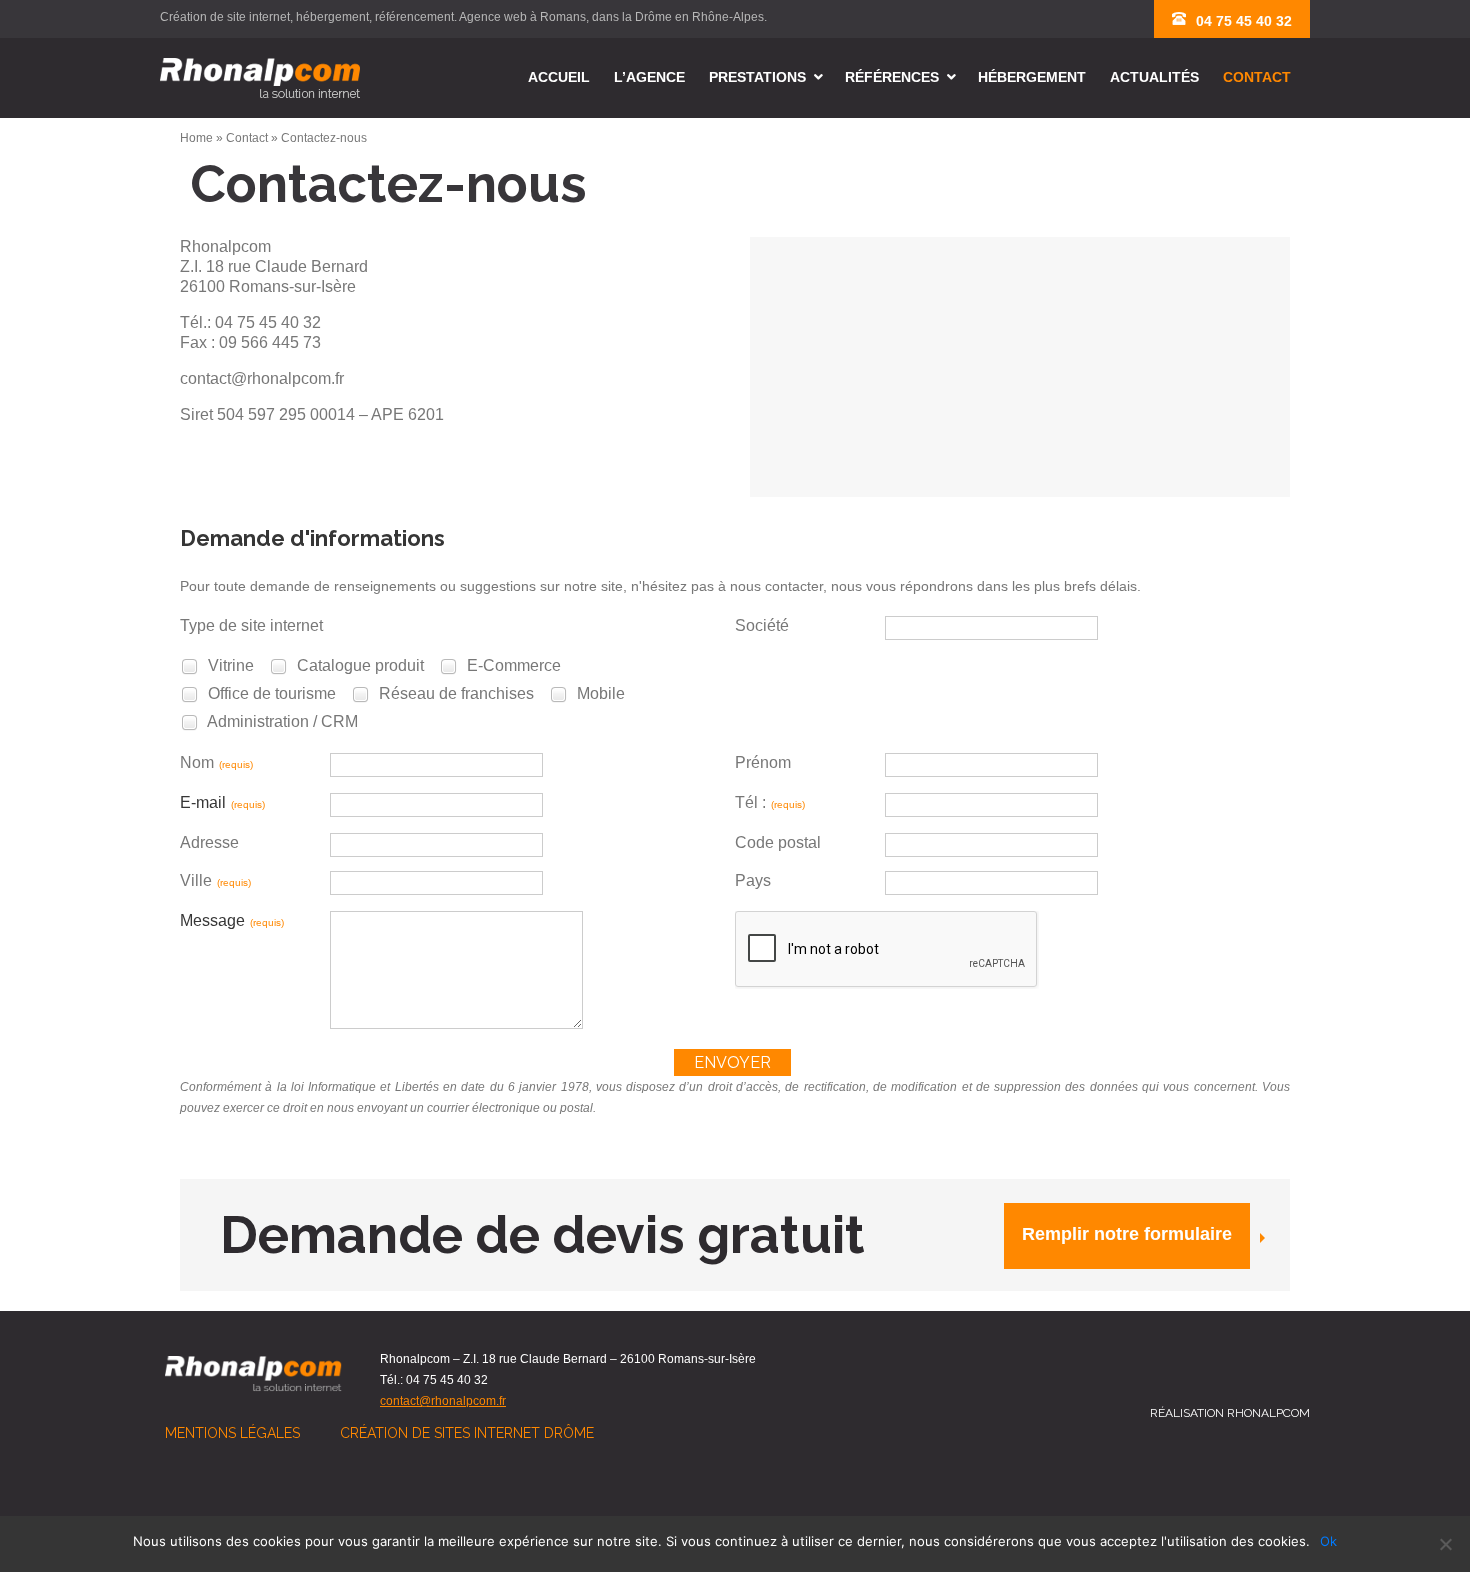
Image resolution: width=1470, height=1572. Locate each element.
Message (232, 920)
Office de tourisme (270, 693)
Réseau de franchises (454, 693)
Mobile (599, 693)
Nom (216, 762)
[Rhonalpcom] (260, 78)
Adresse (209, 842)
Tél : (770, 802)
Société (762, 625)
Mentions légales (232, 1433)
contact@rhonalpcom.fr (443, 1401)
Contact (247, 138)
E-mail (222, 802)
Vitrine (229, 665)
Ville (215, 880)
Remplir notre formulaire (1127, 1234)
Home (196, 138)
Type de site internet (251, 625)
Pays (753, 880)
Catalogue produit (358, 665)
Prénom (763, 762)
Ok (1328, 1541)
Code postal (778, 842)
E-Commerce (512, 665)
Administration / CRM (281, 721)
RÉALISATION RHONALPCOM (1230, 1413)
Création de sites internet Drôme (467, 1433)
